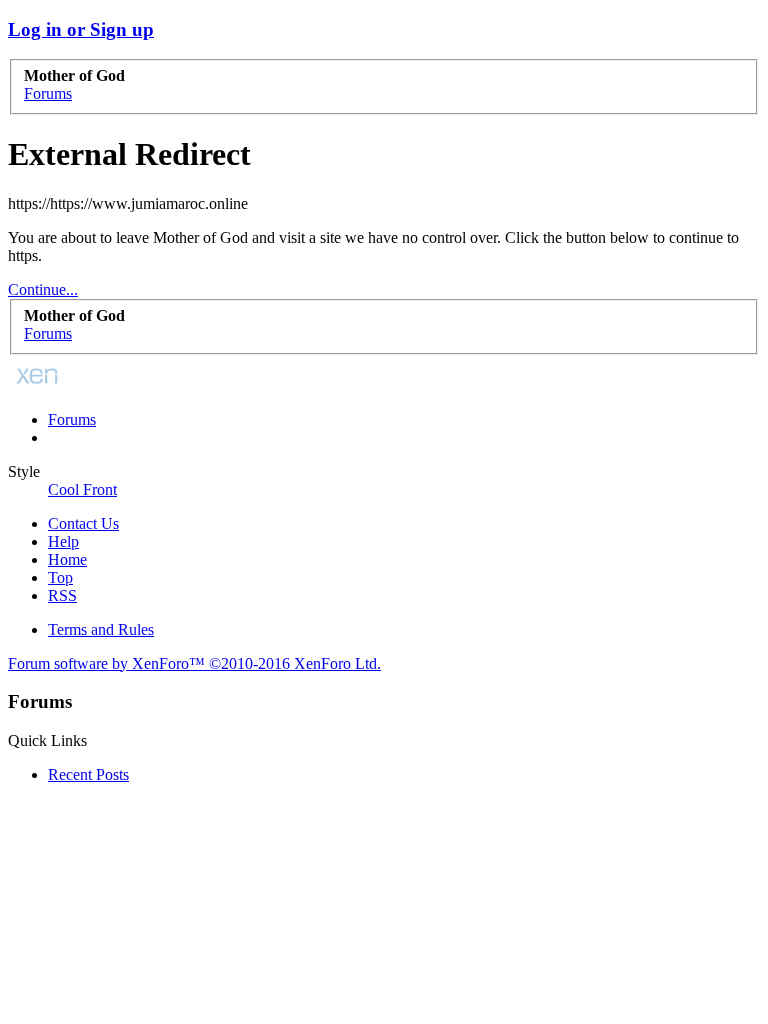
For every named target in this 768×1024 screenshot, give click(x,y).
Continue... (43, 289)
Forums (72, 419)
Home (67, 559)
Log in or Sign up (81, 29)
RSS (62, 595)
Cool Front (82, 489)
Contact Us (83, 523)
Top (60, 577)
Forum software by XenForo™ (194, 663)
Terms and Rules (101, 629)
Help (63, 541)
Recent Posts (88, 774)
